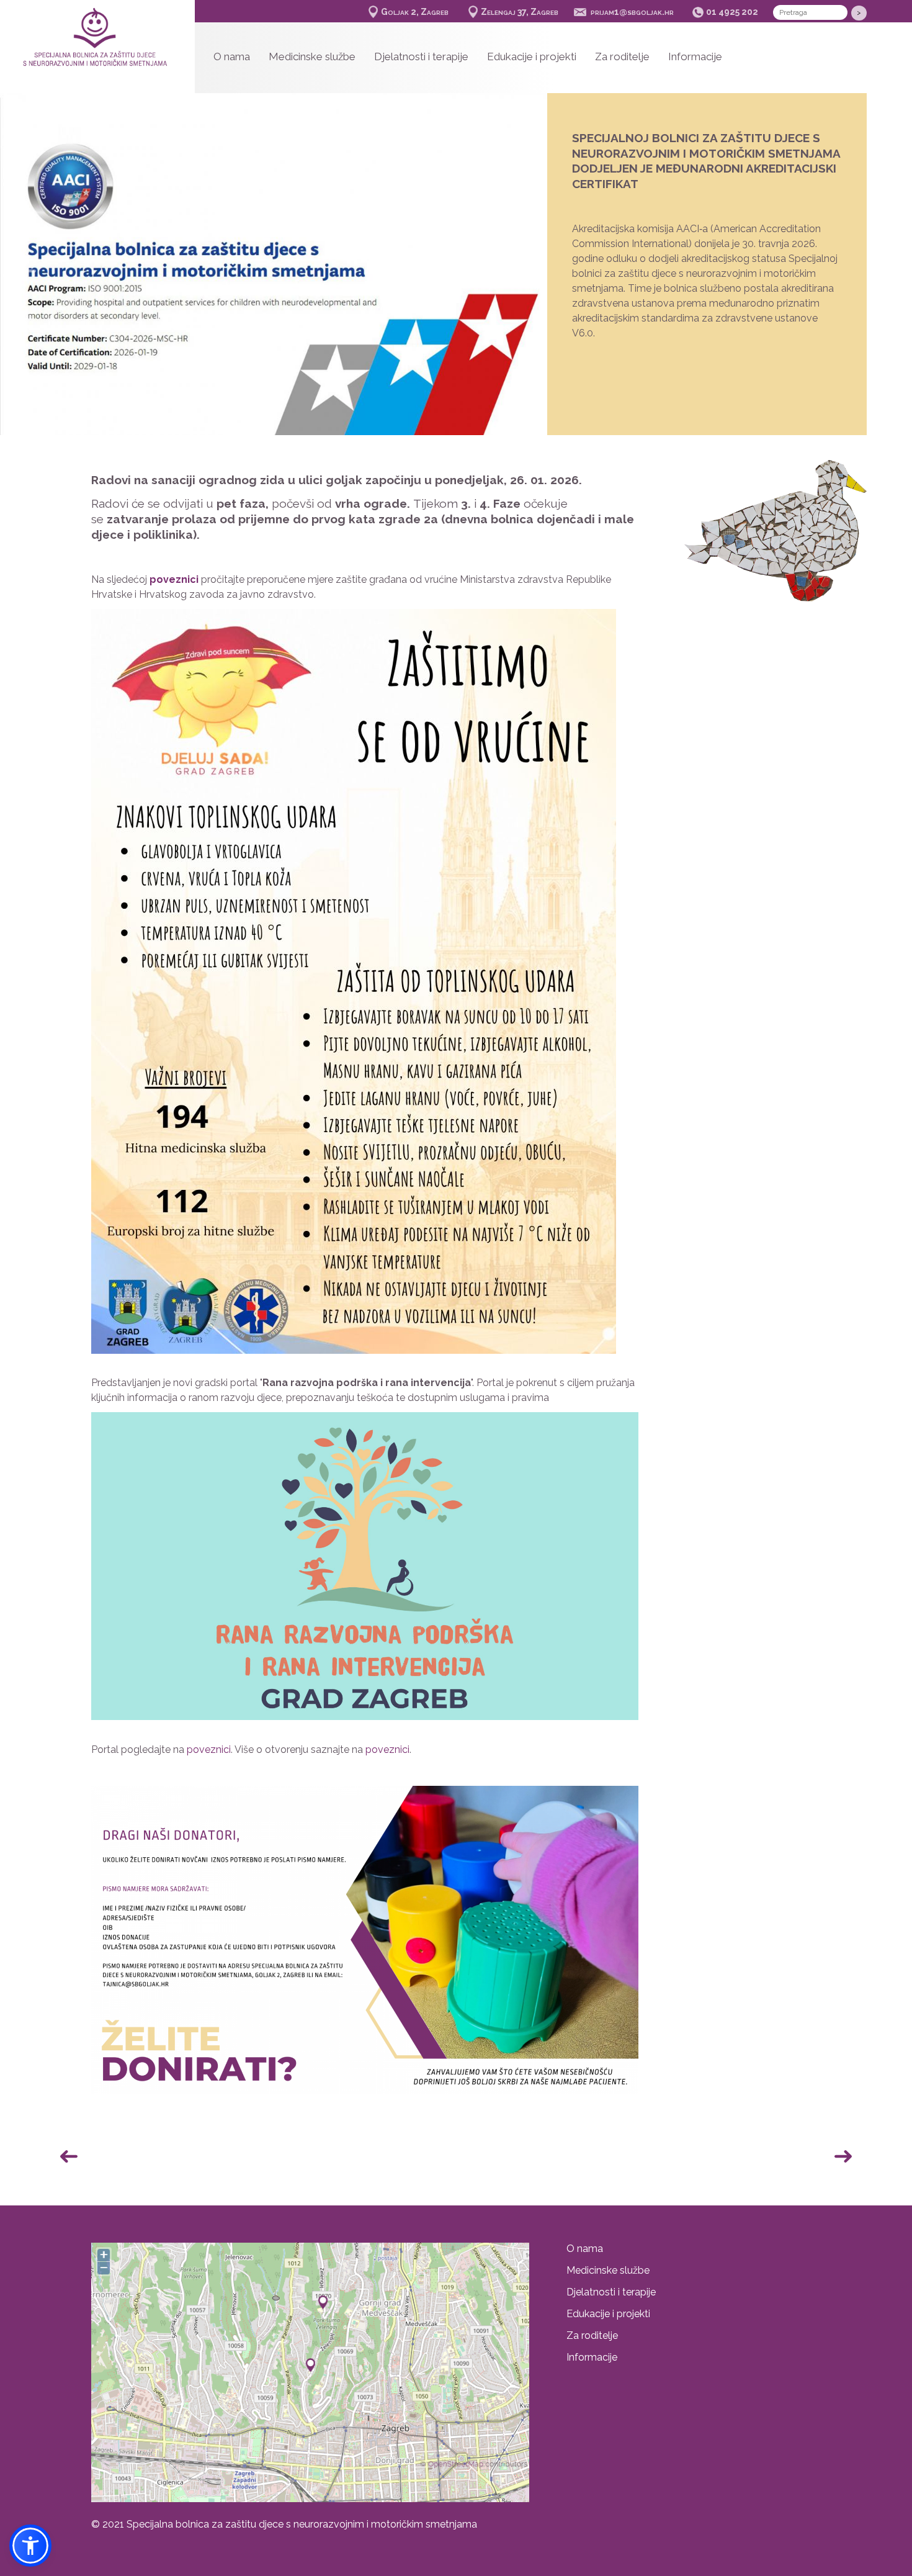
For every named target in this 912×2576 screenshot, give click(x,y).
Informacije (695, 56)
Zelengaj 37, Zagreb (520, 12)
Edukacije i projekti (532, 56)
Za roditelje (622, 56)
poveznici (209, 1750)
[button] (520, 271)
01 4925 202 (732, 12)
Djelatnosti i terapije (421, 56)
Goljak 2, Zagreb (415, 12)
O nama (232, 56)
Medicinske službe (312, 56)
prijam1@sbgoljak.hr (632, 12)
